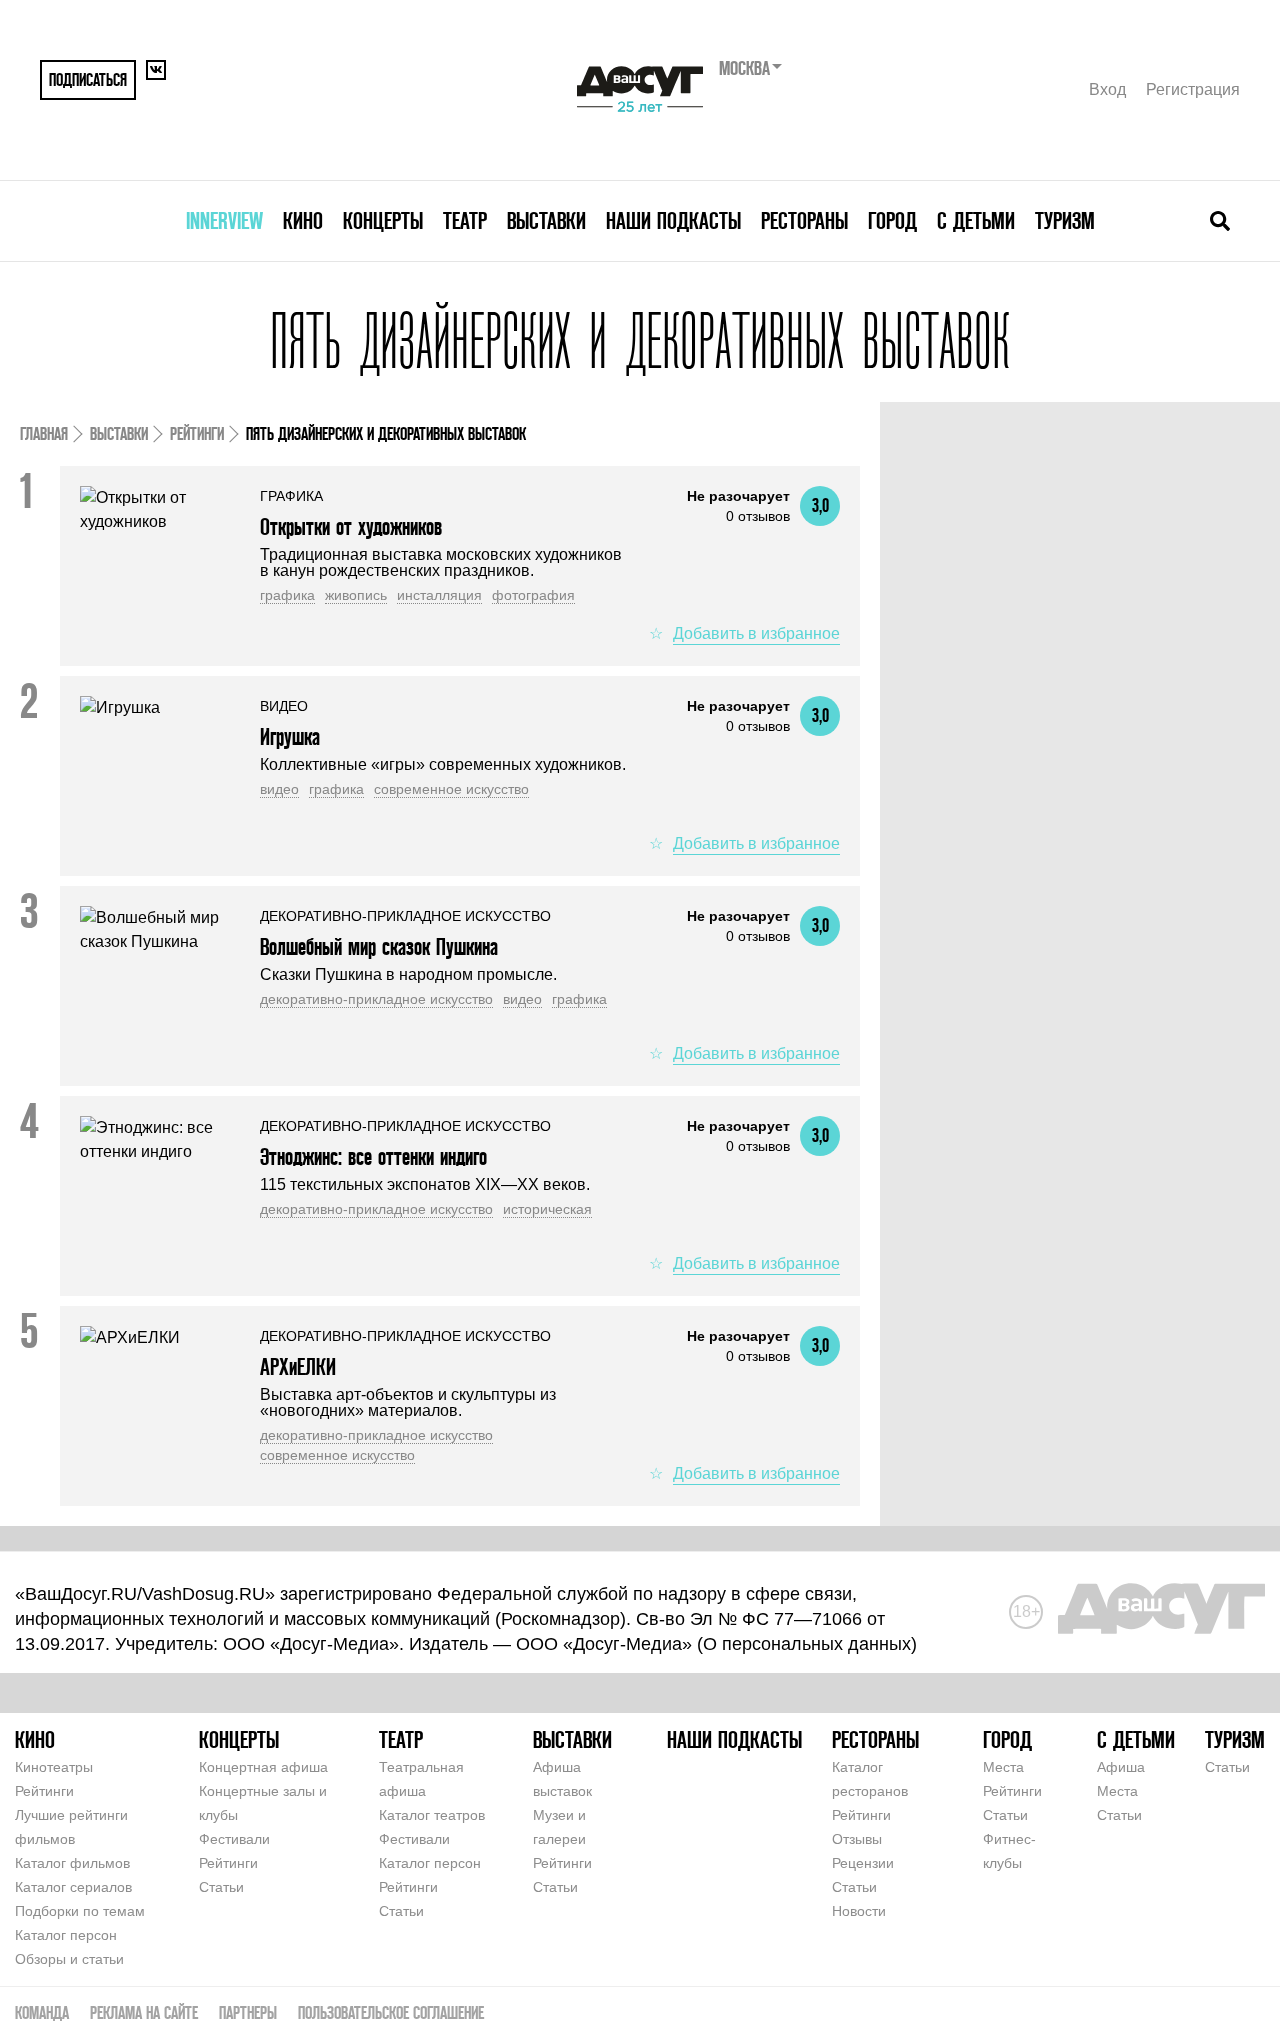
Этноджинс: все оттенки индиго (373, 1156)
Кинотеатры (54, 1767)
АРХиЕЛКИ (298, 1366)
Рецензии (863, 1863)
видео (279, 789)
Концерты (383, 220)
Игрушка (290, 736)
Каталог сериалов (73, 1887)
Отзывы (857, 1839)
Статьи (221, 1887)
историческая (547, 1209)
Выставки (546, 220)
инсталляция (439, 595)
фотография (533, 595)
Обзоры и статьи (69, 1959)
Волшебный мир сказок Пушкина (379, 946)
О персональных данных (807, 1644)
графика (287, 595)
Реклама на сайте (144, 2012)
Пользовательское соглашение (391, 2012)
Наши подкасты (673, 220)
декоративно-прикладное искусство (376, 999)
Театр (465, 220)
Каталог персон (66, 1935)
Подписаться (88, 79)
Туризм (1065, 220)
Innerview (224, 220)
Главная (44, 433)
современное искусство (451, 789)
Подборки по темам (80, 1911)
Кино (303, 220)
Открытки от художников (351, 526)
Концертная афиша (263, 1767)
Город (892, 220)
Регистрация (1193, 89)
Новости (859, 1911)
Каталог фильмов (72, 1863)
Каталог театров (432, 1815)
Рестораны (804, 220)
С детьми (976, 220)
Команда (42, 2012)
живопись (356, 595)
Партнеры (248, 2012)
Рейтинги (197, 433)
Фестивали (234, 1839)
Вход (1107, 89)
